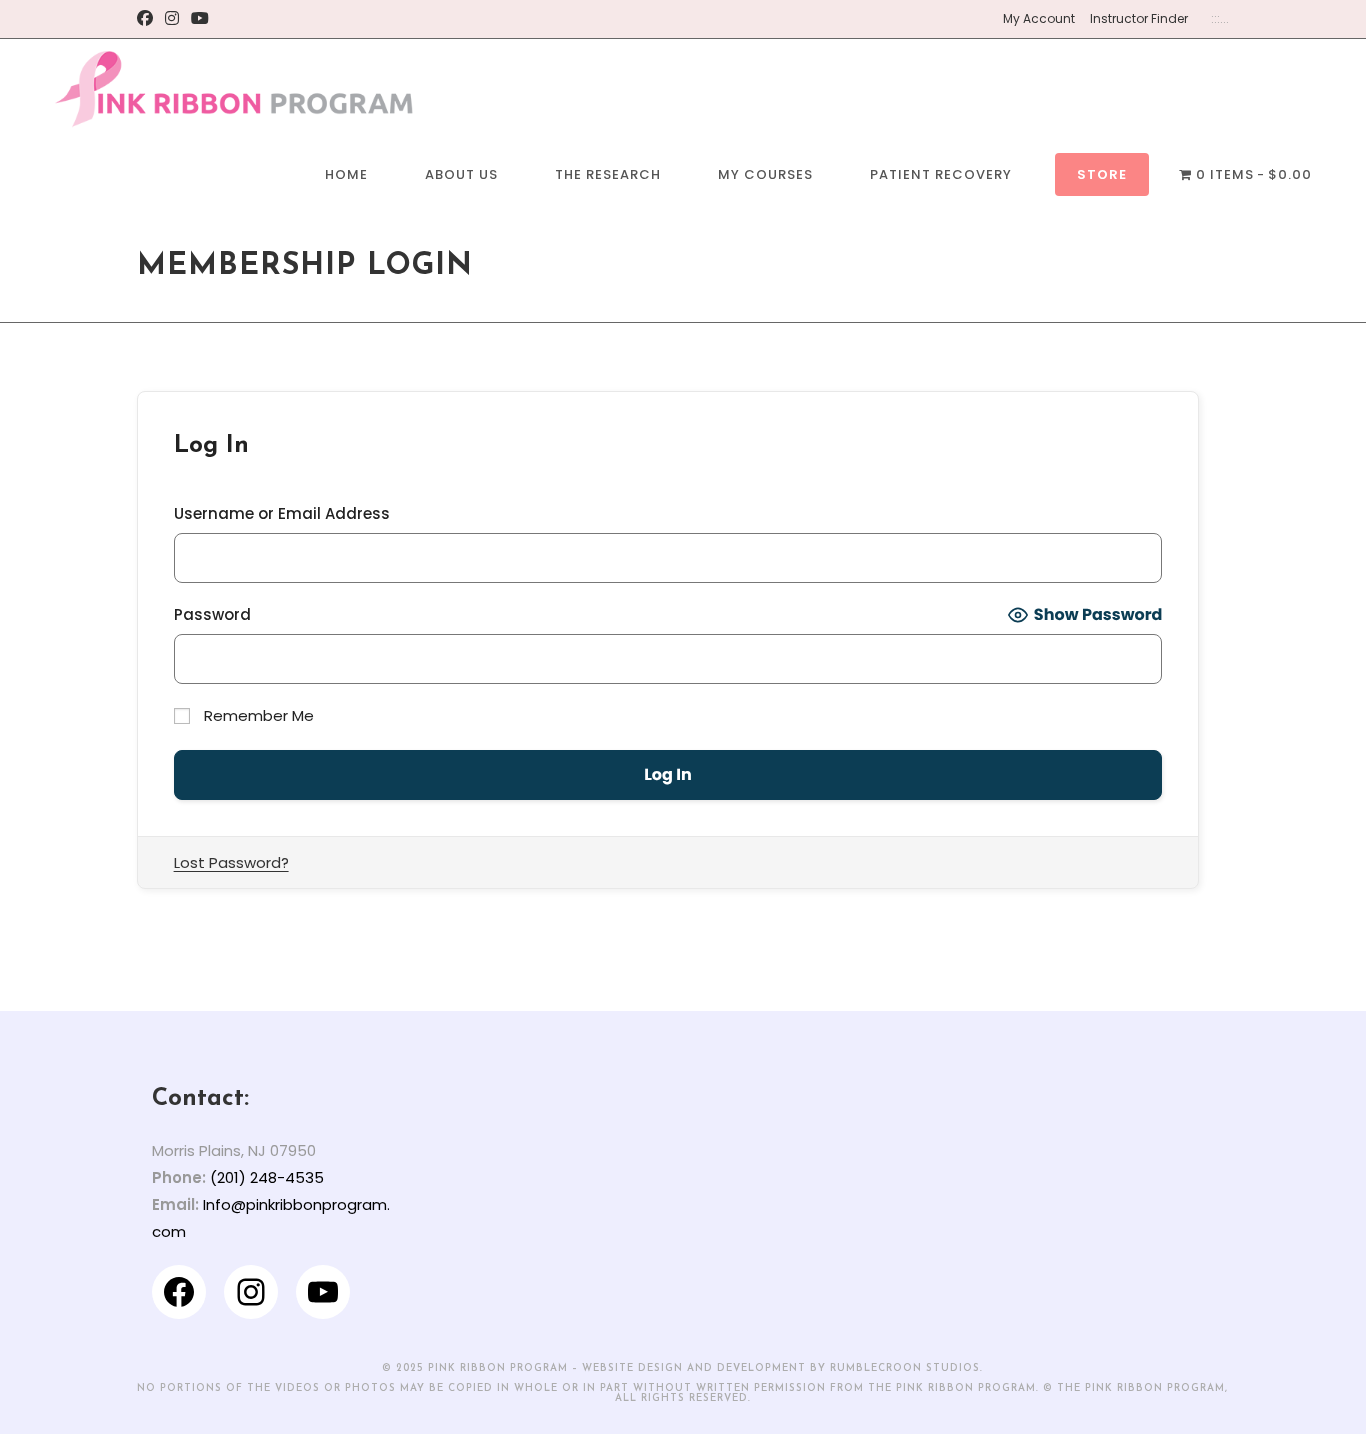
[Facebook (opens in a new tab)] (148, 19)
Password (212, 614)
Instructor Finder (1139, 18)
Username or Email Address (282, 513)
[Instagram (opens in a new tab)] (172, 19)
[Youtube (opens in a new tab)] (200, 19)
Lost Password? (231, 862)
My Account (1039, 18)
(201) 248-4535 (267, 1177)
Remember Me (257, 715)
